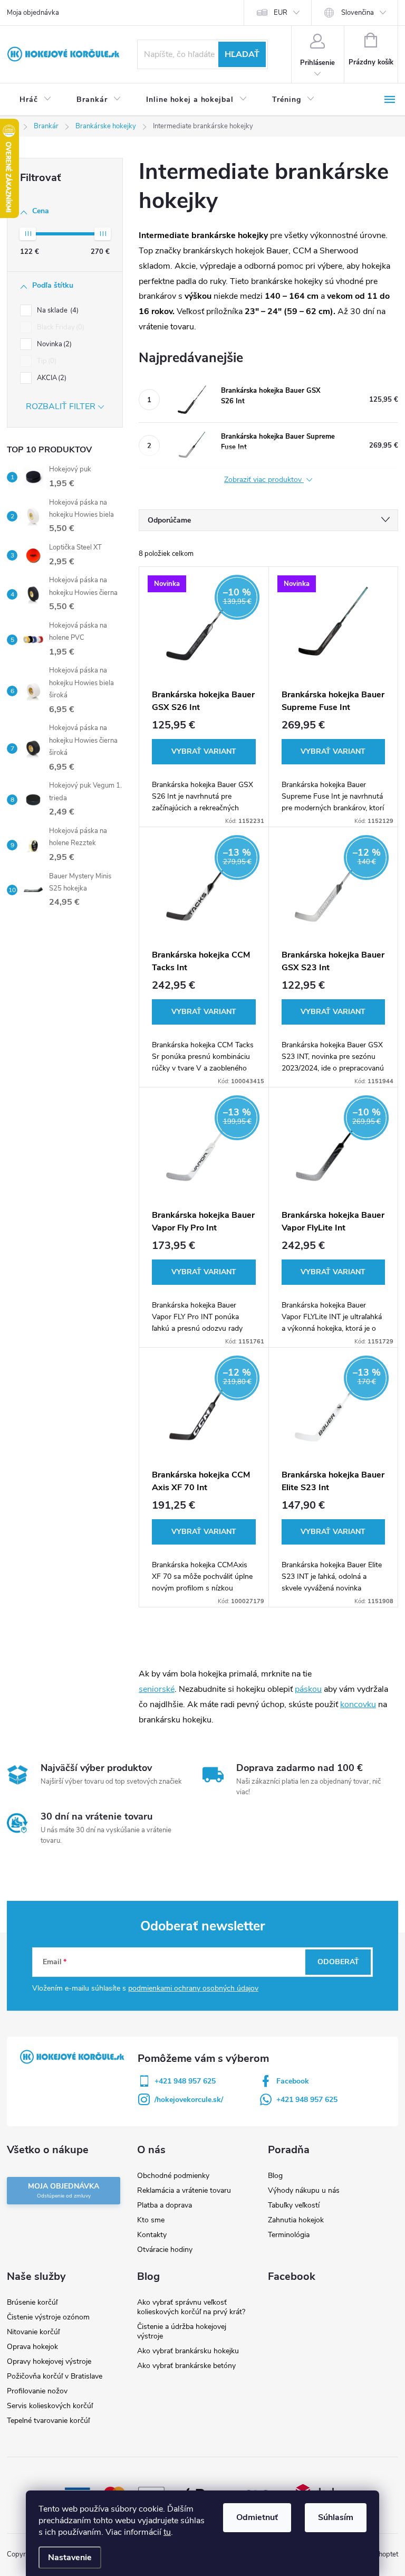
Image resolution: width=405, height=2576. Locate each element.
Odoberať (338, 1962)
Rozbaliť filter (61, 406)
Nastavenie (70, 2558)
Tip (46, 361)
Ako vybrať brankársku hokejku (188, 2351)
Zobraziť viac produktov (264, 480)
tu (167, 2532)
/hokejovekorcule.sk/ (189, 2100)
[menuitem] (35, 100)
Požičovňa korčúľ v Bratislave (55, 2376)
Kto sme (151, 2220)
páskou (308, 1689)
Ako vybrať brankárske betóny (186, 2366)
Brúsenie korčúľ (32, 2302)
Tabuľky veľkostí (294, 2205)
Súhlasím (336, 2517)
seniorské (157, 1689)
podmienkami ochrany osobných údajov (193, 1988)
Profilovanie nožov (37, 2391)
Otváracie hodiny (165, 2250)
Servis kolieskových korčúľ (50, 2406)
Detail (204, 752)
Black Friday (60, 327)
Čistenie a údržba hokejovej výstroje (182, 2331)
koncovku (358, 1704)
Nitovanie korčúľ (33, 2332)
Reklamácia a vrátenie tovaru (184, 2190)
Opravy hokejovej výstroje (49, 2361)
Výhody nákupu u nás (304, 2190)
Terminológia (289, 2235)
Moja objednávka (33, 13)
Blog (275, 2176)
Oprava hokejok (32, 2347)
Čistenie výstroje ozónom (48, 2317)
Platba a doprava (165, 2205)
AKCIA (51, 378)
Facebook (293, 2081)
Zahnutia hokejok (296, 2220)
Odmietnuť (257, 2517)
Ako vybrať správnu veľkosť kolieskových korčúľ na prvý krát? (191, 2307)
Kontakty (152, 2235)
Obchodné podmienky (173, 2176)
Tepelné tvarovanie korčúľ (48, 2421)
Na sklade (57, 310)
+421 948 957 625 (185, 2081)
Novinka (53, 344)
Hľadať (242, 54)
